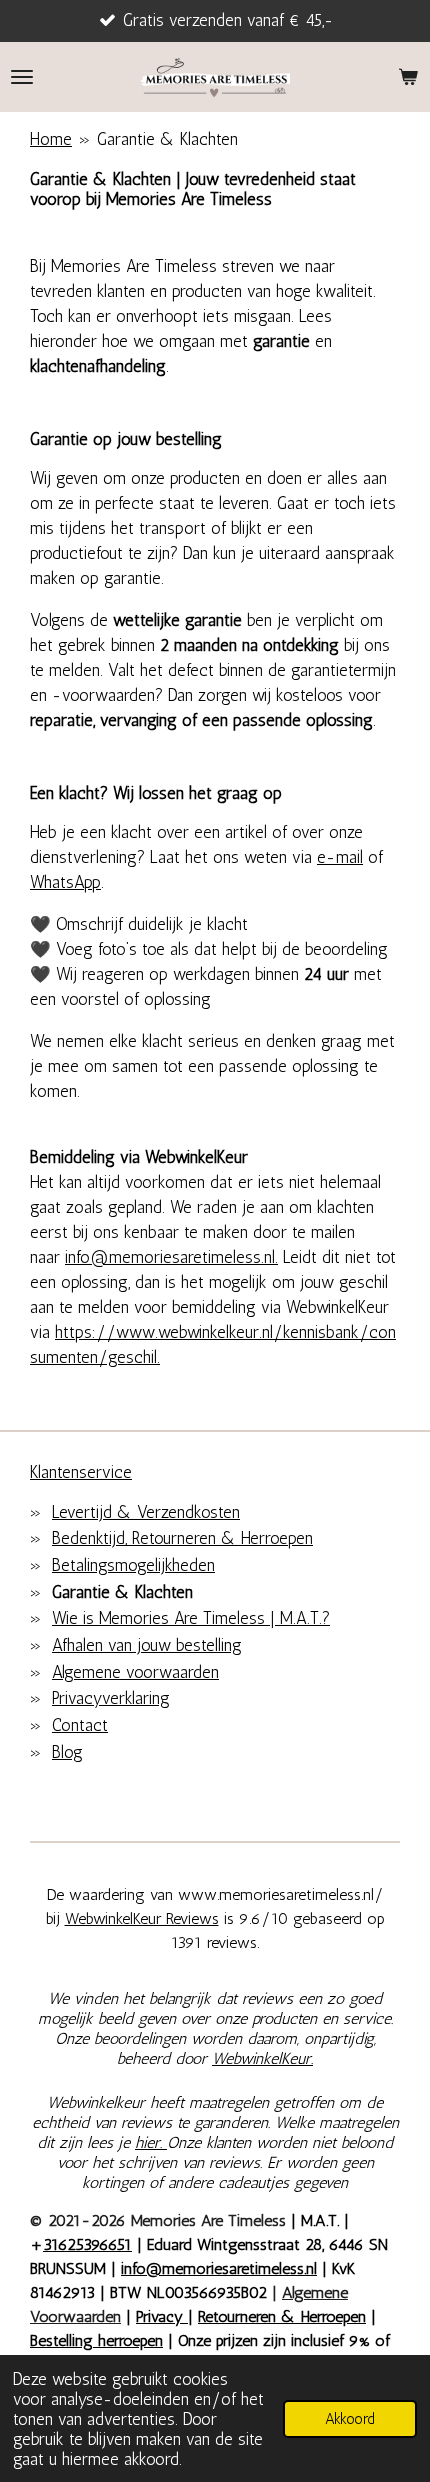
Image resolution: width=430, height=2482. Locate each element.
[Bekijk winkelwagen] (408, 77)
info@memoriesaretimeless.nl (219, 2268)
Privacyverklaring (111, 1698)
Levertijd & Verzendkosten (146, 1512)
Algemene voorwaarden (135, 1672)
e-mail (340, 857)
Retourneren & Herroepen (282, 2316)
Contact (80, 1725)
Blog (67, 1752)
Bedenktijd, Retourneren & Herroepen (182, 1538)
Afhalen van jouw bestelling (147, 1645)
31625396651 (87, 2244)
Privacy (162, 2316)
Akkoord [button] (350, 2419)
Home (51, 139)
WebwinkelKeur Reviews (142, 1918)
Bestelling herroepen (96, 2340)
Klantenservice (81, 1472)
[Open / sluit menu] (22, 77)
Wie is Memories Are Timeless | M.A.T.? (191, 1618)
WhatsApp (65, 882)
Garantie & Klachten (167, 139)
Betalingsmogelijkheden (133, 1565)
